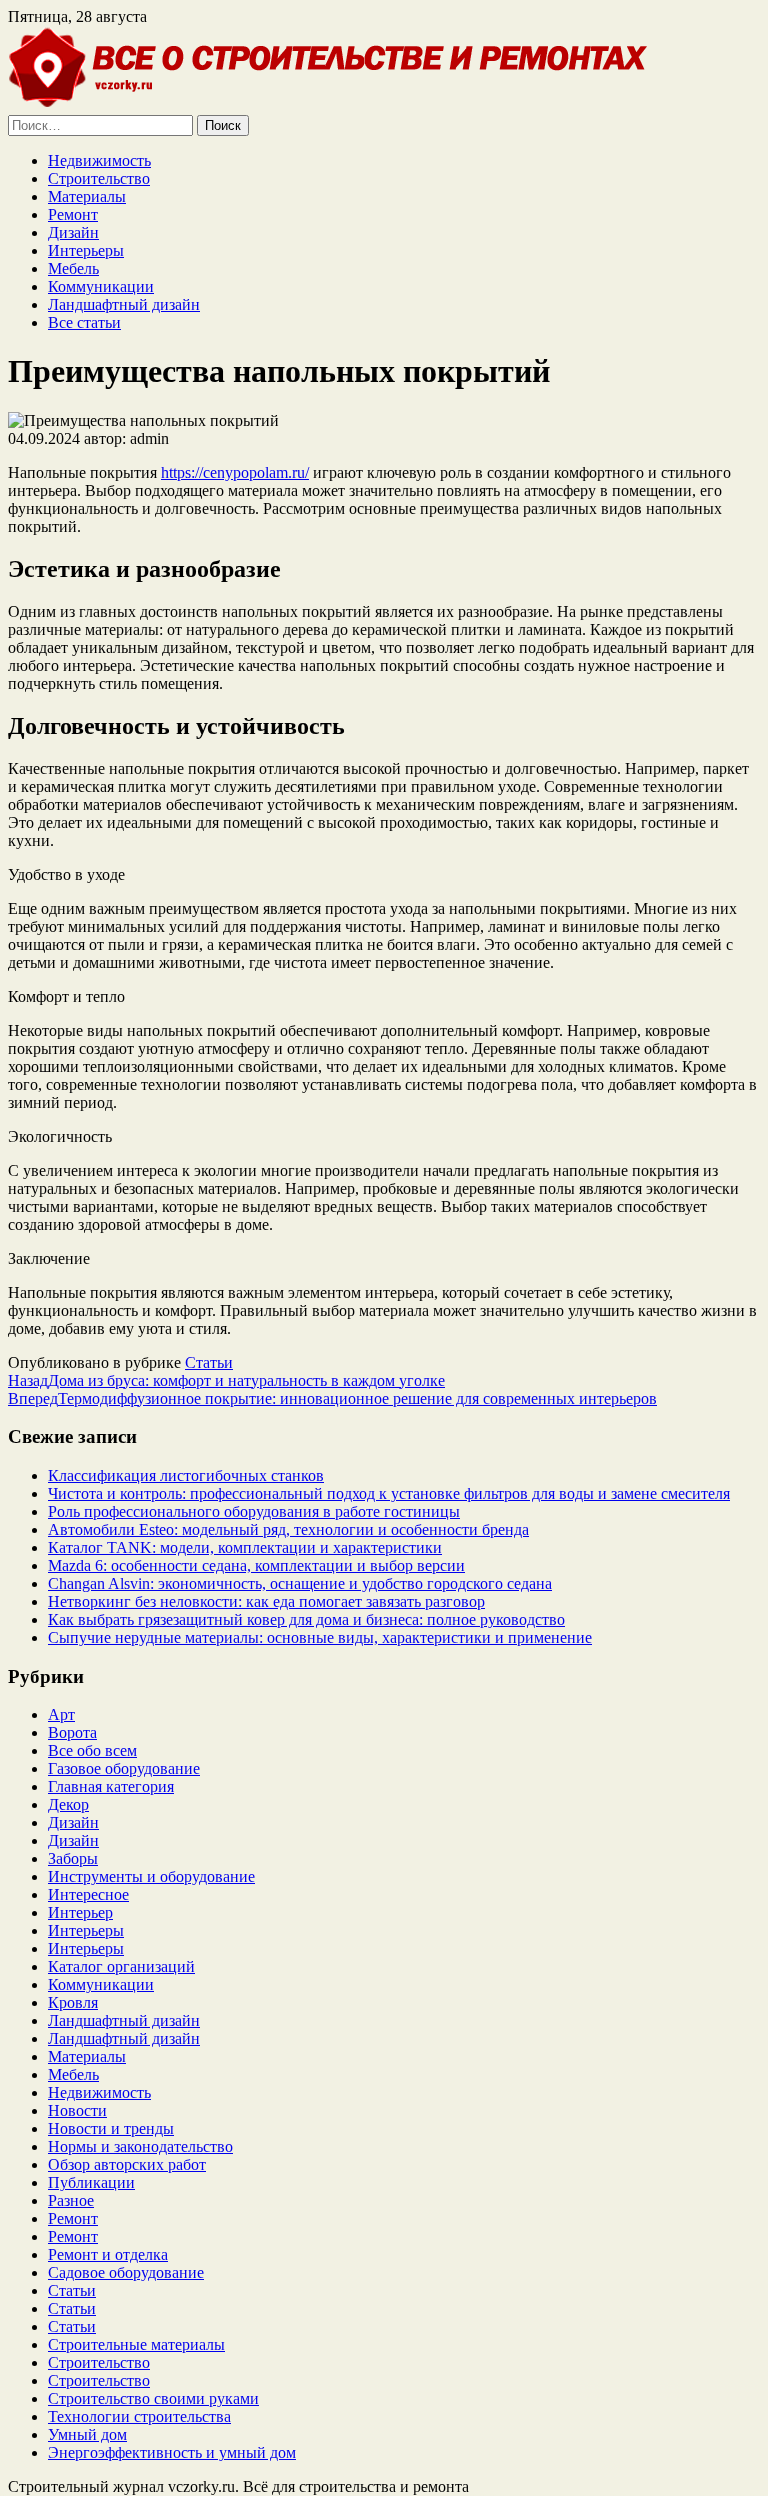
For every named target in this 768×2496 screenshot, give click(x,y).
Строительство (99, 178)
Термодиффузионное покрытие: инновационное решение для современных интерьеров (332, 1398)
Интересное (88, 1894)
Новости (77, 2110)
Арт (61, 1714)
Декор (68, 1804)
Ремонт (73, 214)
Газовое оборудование (124, 1768)
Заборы (73, 1858)
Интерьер (80, 1912)
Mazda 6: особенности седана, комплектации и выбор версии (256, 1565)
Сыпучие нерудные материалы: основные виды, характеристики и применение (320, 1637)
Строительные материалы (136, 2344)
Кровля (73, 2002)
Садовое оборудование (126, 2272)
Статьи (209, 1362)
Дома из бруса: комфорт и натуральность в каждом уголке (226, 1380)
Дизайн (73, 232)
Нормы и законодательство (140, 2146)
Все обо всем (92, 1750)
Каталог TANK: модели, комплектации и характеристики (245, 1547)
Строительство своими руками (153, 2398)
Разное (71, 2200)
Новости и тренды (111, 2128)
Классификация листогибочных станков (186, 1475)
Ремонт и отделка (108, 2254)
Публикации (91, 2182)
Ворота (72, 1732)
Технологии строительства (139, 2416)
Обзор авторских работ (127, 2164)
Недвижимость (99, 160)
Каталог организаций (121, 1966)
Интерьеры (86, 250)
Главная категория (111, 1786)
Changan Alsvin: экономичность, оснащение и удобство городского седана (300, 1583)
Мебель (73, 268)
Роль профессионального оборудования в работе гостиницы (254, 1511)
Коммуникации (101, 286)
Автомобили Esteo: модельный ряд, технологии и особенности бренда (288, 1529)
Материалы (87, 196)
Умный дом (87, 2434)
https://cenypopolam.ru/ (235, 472)
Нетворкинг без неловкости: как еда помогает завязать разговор (266, 1601)
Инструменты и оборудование (151, 1876)
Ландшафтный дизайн (124, 304)
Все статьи (84, 322)
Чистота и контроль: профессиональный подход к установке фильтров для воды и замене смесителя (389, 1493)
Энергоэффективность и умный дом (172, 2452)
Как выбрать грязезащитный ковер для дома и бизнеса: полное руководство (306, 1619)
